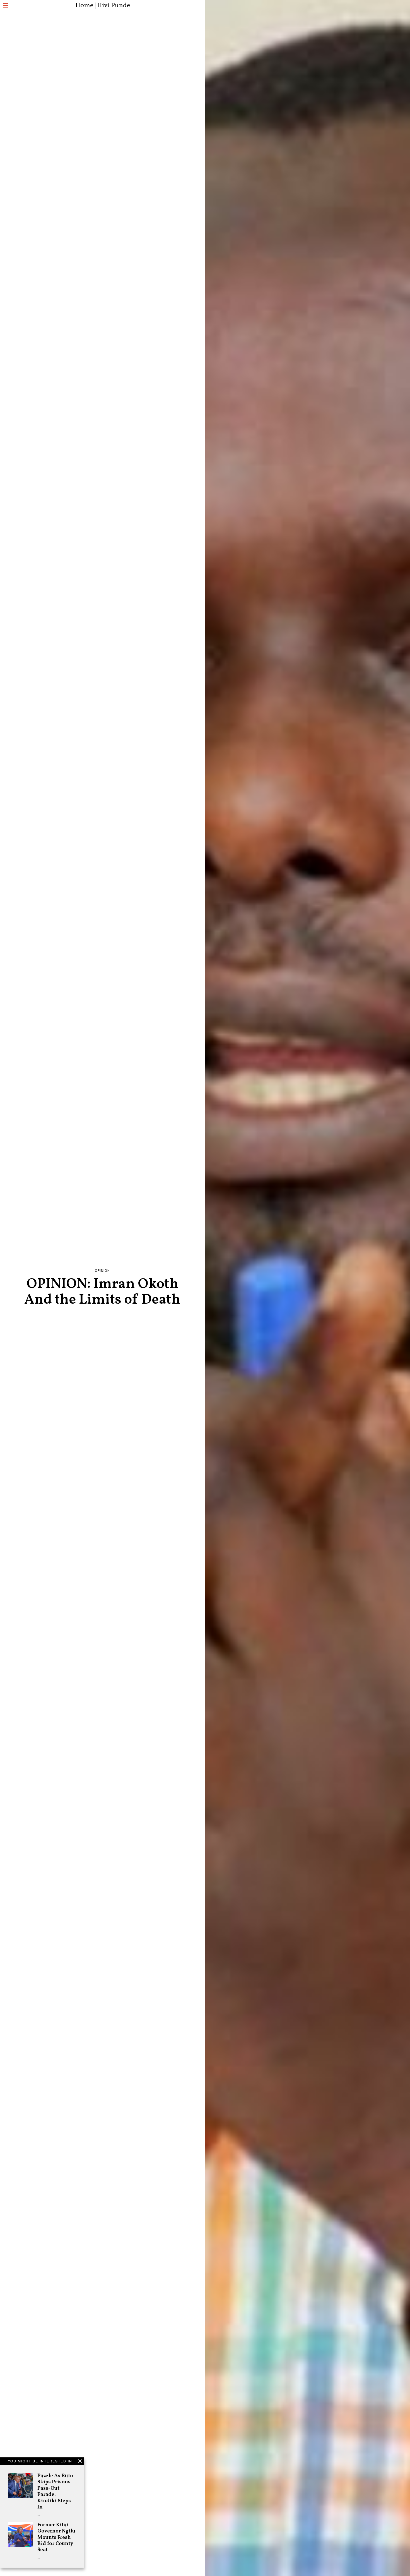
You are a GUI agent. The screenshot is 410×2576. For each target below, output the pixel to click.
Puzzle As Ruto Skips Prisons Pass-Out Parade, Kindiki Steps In (55, 2491)
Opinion (102, 1271)
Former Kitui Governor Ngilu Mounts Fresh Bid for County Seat (56, 2537)
